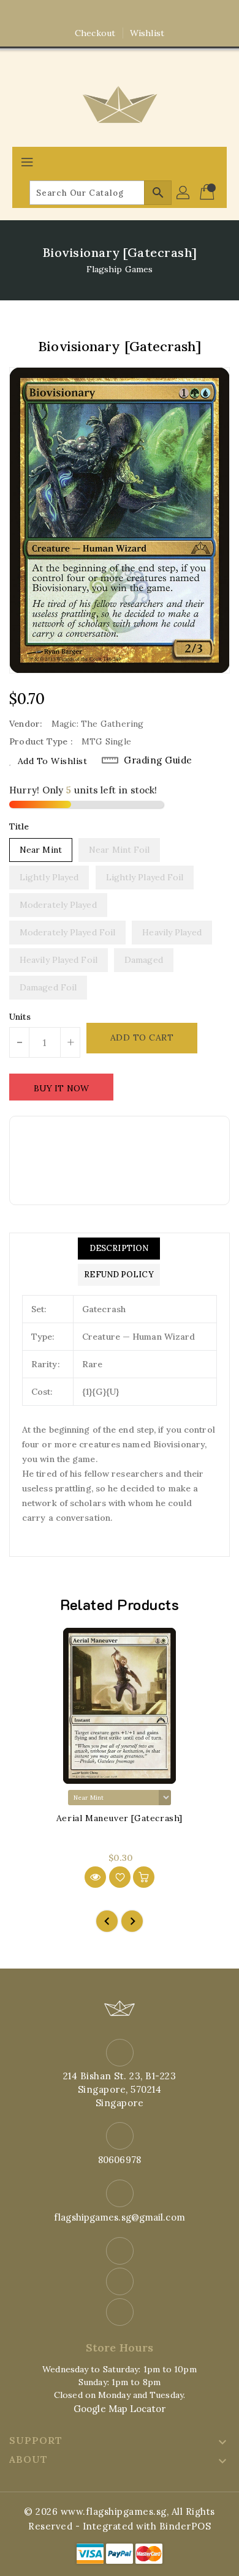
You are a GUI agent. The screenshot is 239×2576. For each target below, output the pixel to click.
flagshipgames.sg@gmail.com (120, 2217)
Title (19, 826)
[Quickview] (95, 1877)
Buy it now (61, 1088)
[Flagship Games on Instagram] (120, 14)
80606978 (120, 2160)
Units (20, 1017)
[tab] (119, 1249)
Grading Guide (158, 760)
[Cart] (208, 193)
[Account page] (184, 193)
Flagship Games (120, 269)
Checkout (95, 33)
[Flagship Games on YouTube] (143, 14)
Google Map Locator (120, 2409)
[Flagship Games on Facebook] (96, 14)
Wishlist (147, 33)
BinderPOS (185, 2526)
